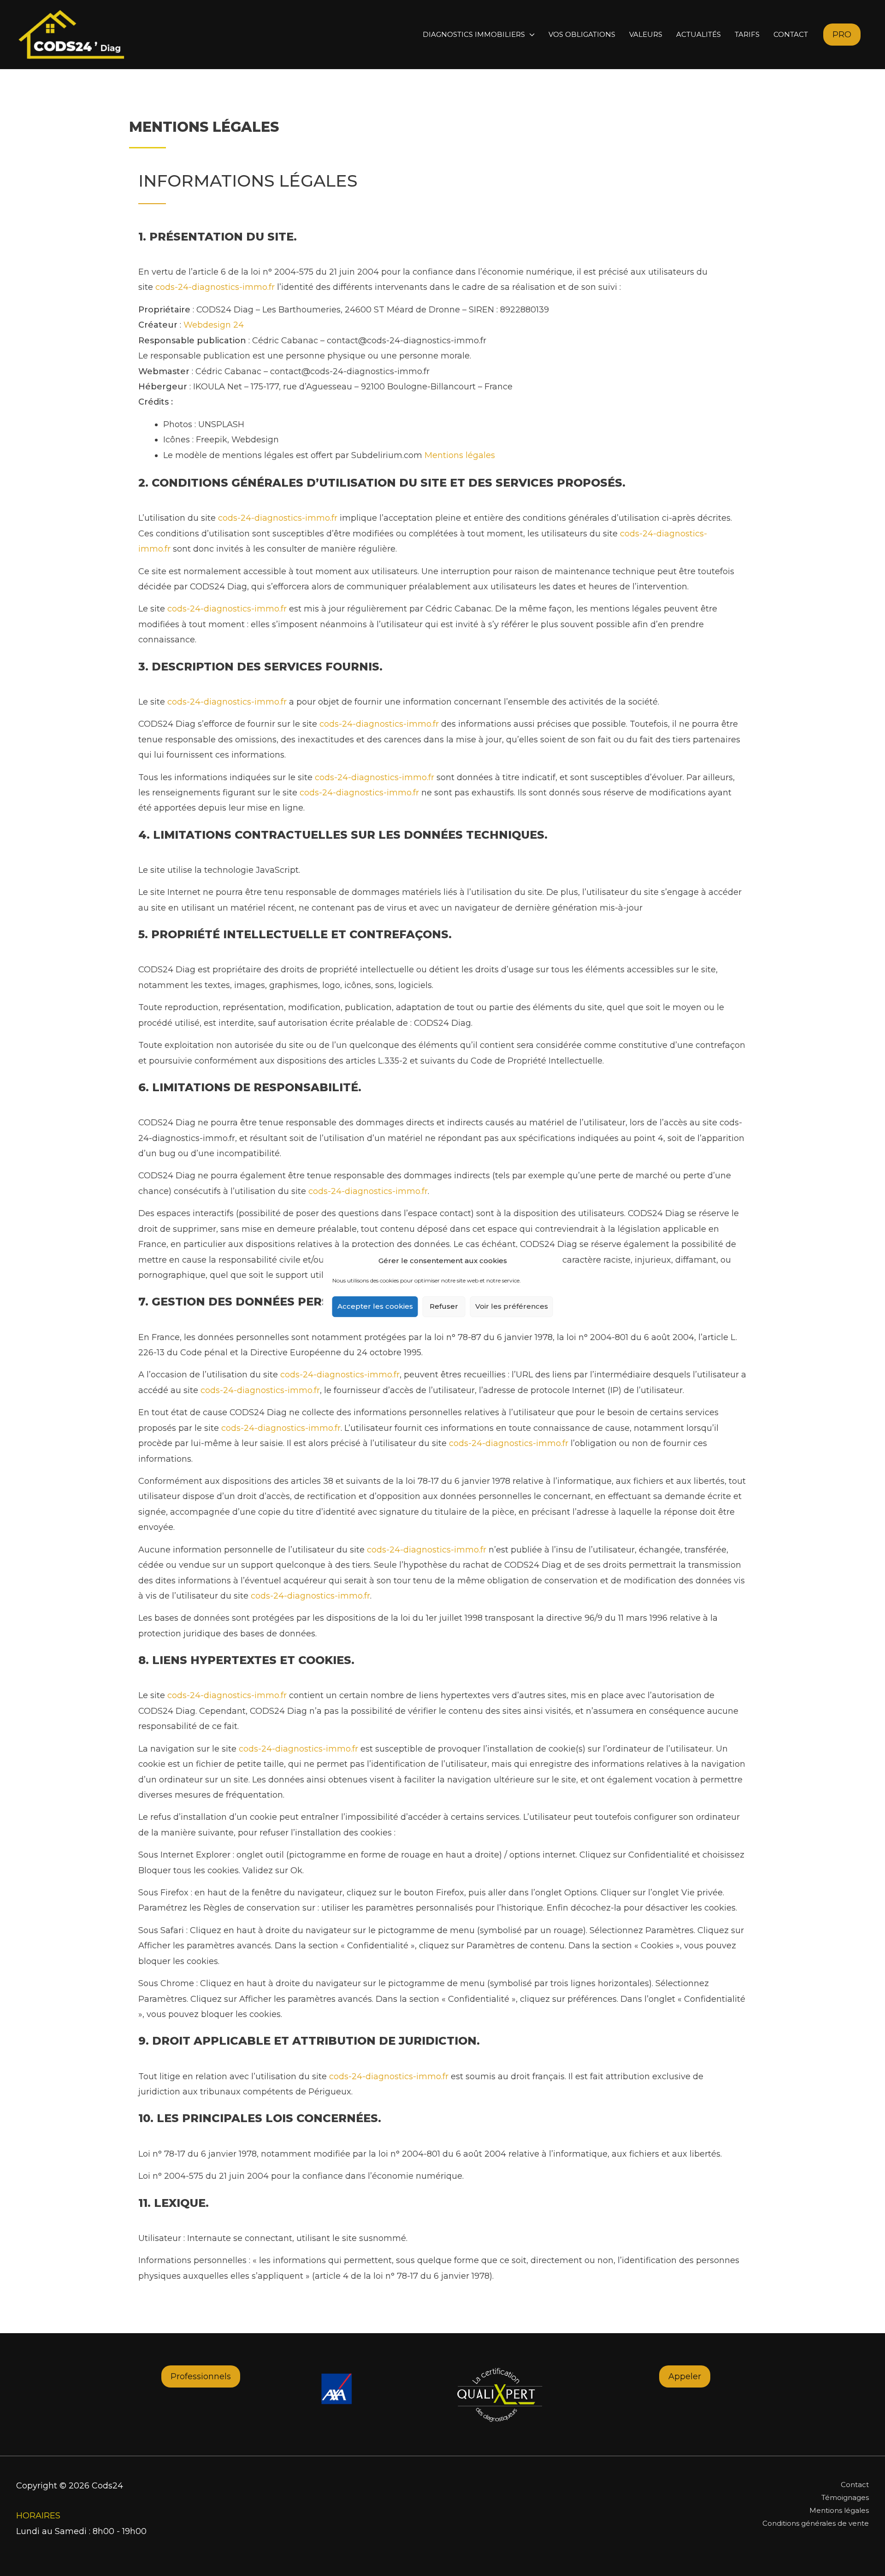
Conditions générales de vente (816, 2523)
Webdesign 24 (214, 325)
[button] (842, 35)
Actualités (699, 34)
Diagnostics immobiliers (474, 34)
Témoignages (845, 2497)
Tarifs (747, 34)
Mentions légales (460, 455)
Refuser (444, 1306)
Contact (791, 34)
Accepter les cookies (375, 1306)
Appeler (685, 2376)
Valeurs (646, 34)
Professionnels (201, 2376)
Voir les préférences (512, 1306)
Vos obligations (582, 34)
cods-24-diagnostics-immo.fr (215, 287)
